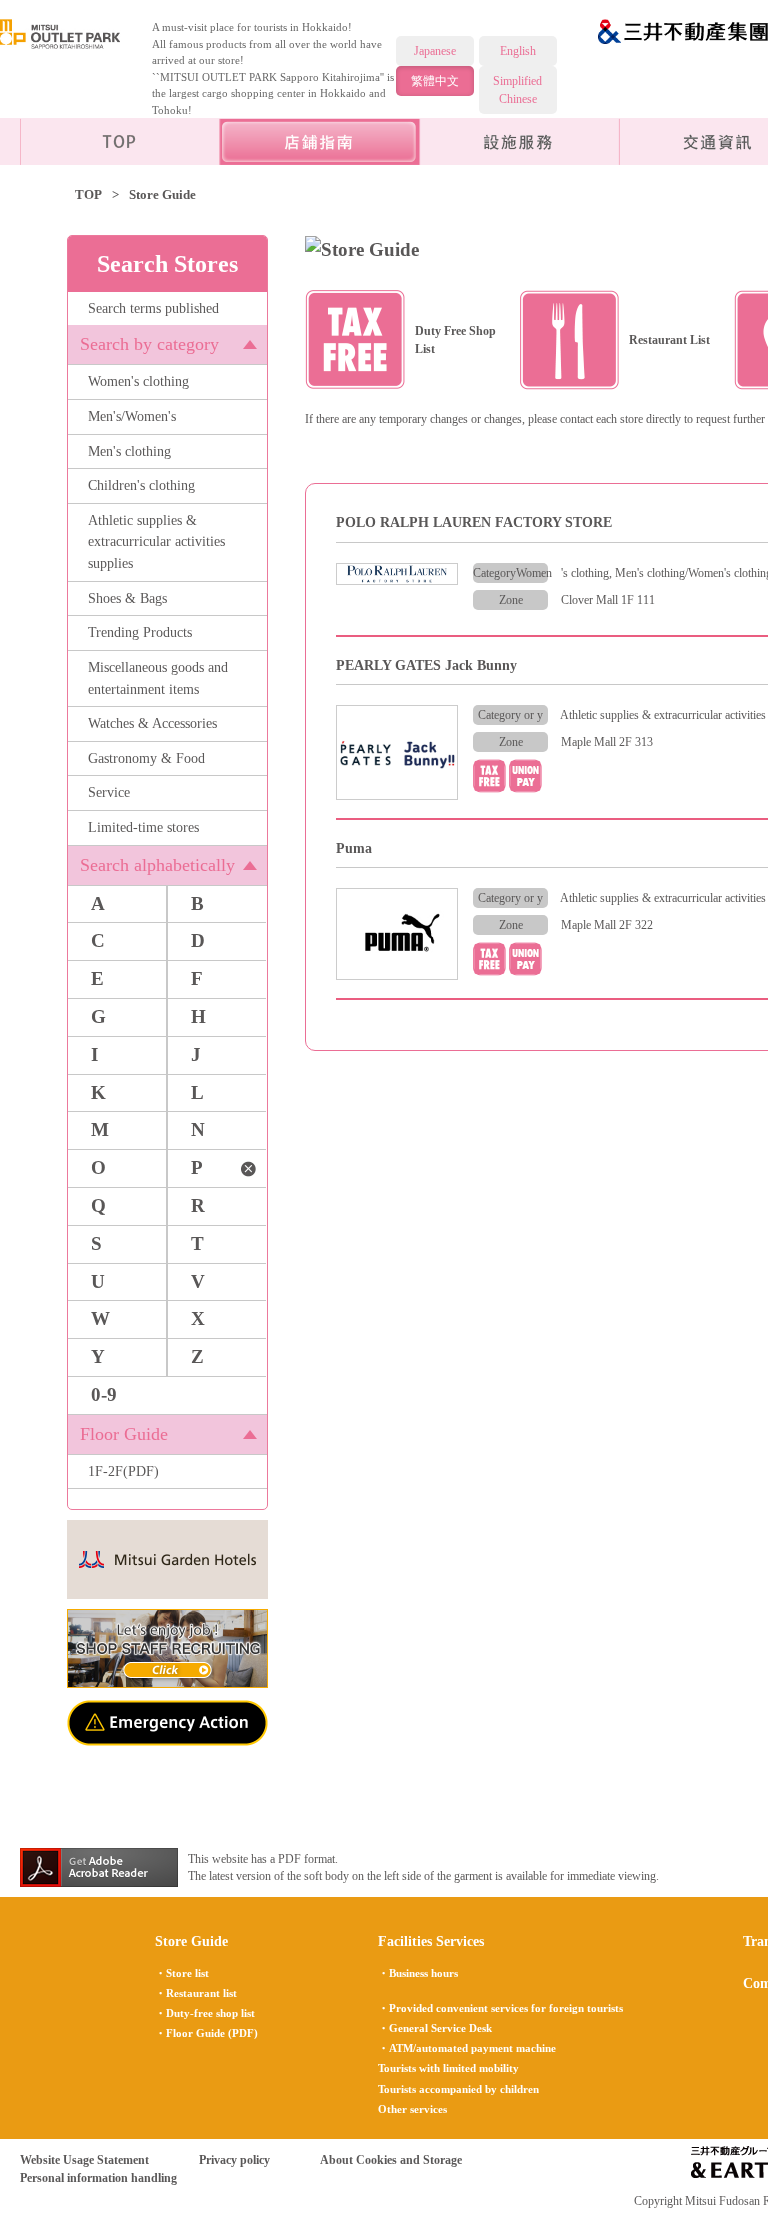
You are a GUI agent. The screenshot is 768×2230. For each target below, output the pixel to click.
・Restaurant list (196, 1993)
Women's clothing (138, 381)
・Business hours (418, 1973)
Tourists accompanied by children (458, 2089)
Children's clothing (141, 485)
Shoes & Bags (127, 598)
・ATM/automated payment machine (467, 2048)
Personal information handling (98, 2178)
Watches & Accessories (152, 723)
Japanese (435, 51)
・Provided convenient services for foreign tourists (500, 2008)
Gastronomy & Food (146, 758)
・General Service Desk (435, 2028)
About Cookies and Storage (391, 2160)
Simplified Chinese (517, 90)
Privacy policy (234, 2160)
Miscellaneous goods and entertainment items (158, 678)
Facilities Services (520, 141)
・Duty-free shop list (205, 2013)
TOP (88, 194)
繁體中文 (435, 81)
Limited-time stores (143, 827)
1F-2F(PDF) (123, 1471)
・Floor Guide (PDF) (206, 2033)
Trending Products (140, 632)
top (120, 141)
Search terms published (153, 308)
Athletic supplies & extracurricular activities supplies (156, 541)
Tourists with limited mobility (448, 2068)
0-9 (104, 1394)
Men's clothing (129, 451)
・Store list (182, 1973)
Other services (412, 2109)
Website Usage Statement (84, 2160)
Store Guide (191, 1941)
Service (109, 792)
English (518, 51)
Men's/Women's (132, 416)
